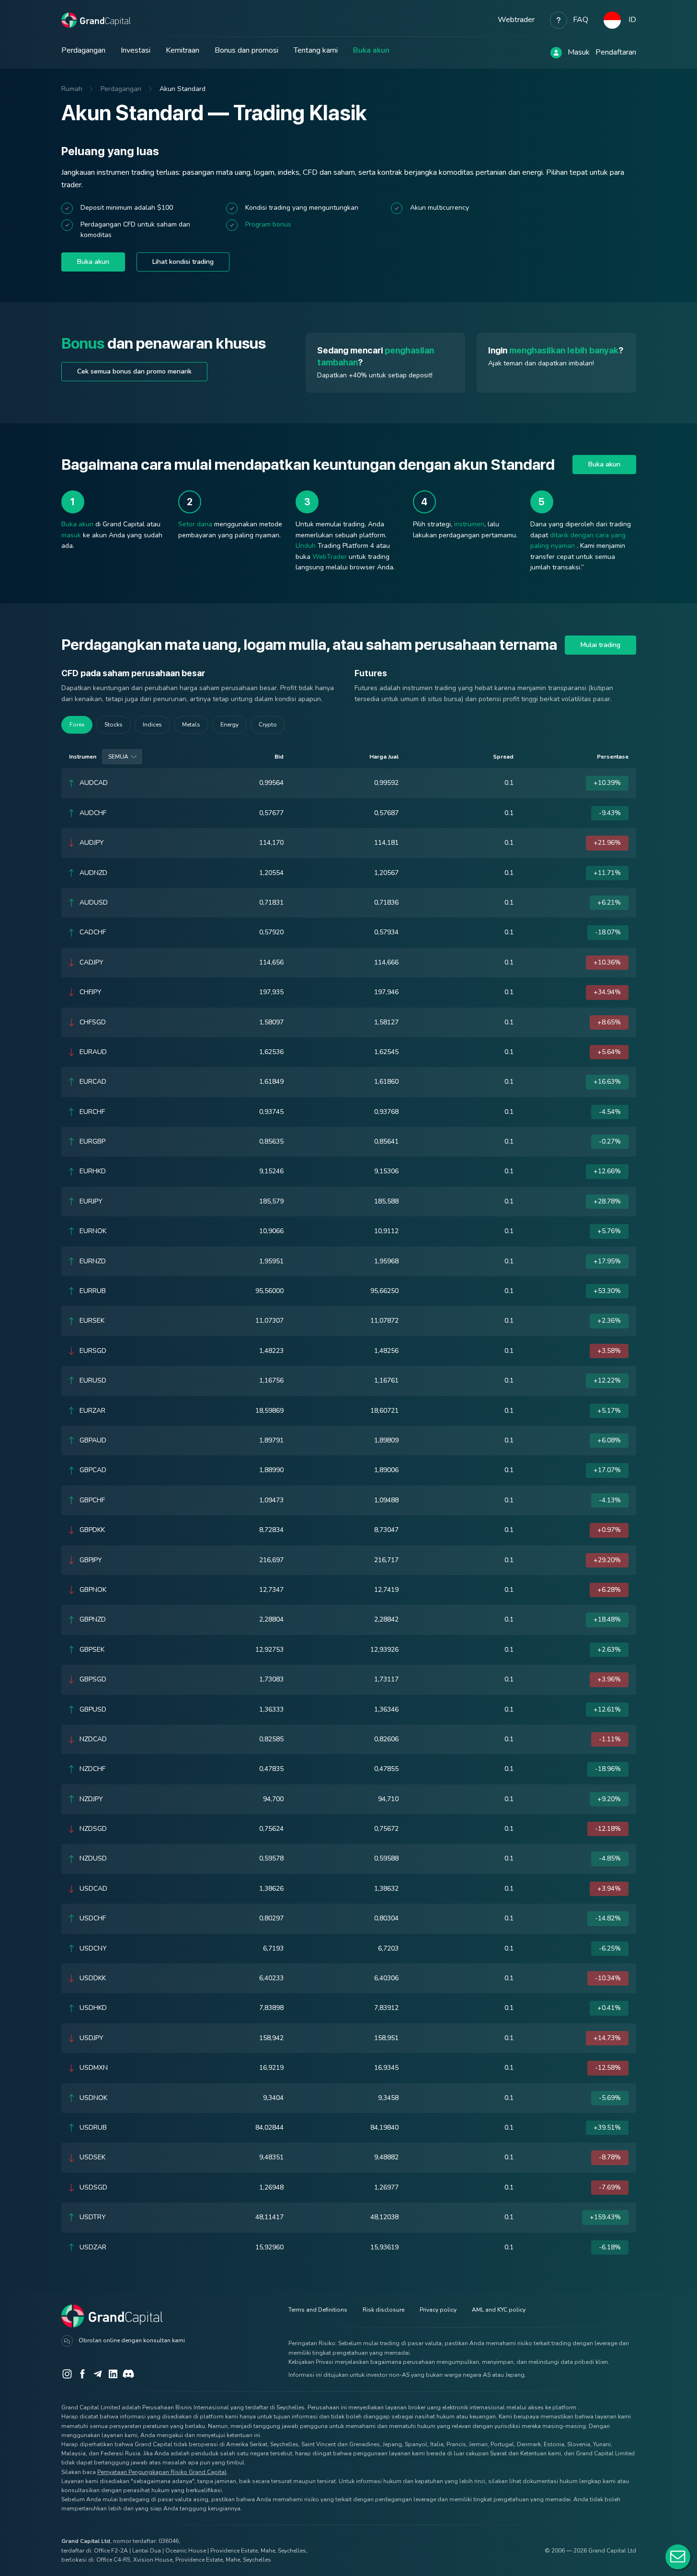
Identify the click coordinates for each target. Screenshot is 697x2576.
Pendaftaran (616, 52)
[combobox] (122, 757)
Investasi (136, 50)
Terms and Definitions (318, 2310)
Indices (152, 725)
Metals (191, 725)
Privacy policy (438, 2310)
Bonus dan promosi (246, 50)
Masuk (579, 52)
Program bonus (268, 224)
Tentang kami (316, 50)
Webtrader (516, 20)
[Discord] (128, 2374)
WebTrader (330, 557)
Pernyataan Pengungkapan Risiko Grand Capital (162, 2472)
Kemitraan (183, 50)
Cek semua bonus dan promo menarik (134, 371)
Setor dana (195, 524)
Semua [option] (118, 757)
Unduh (306, 546)
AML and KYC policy (499, 2310)
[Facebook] (82, 2374)
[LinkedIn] (113, 2374)
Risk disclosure (383, 2310)
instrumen (469, 524)
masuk (71, 535)
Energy (229, 725)
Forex (77, 725)
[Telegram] (98, 2374)
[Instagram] (67, 2374)
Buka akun (371, 50)
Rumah (72, 89)
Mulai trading (600, 645)
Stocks (114, 725)
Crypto (268, 725)
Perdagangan (83, 50)
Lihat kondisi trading (183, 262)
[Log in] (556, 53)
